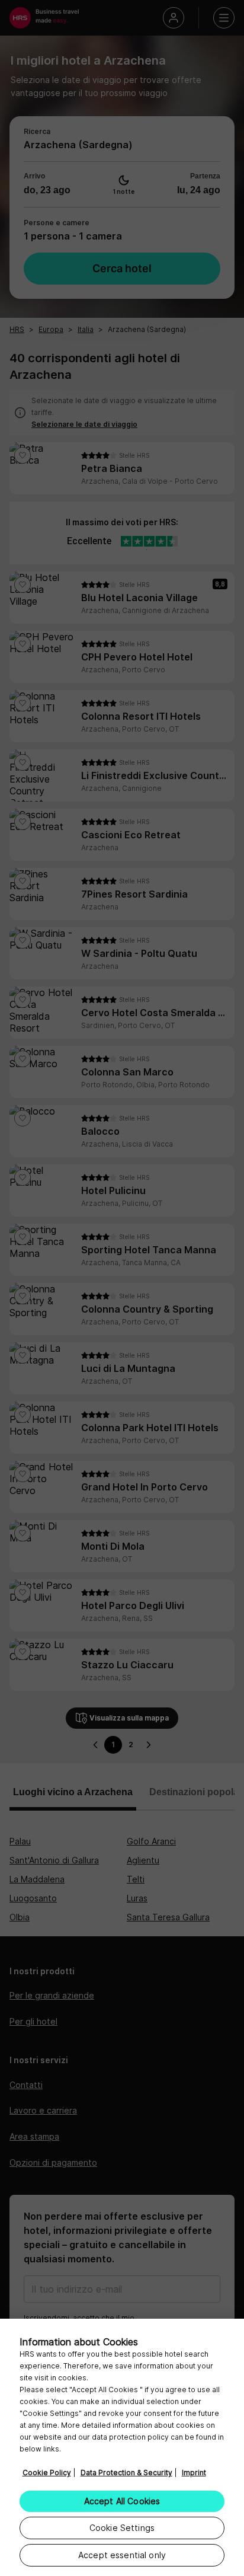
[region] (122, 2447)
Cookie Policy (47, 2473)
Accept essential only (122, 2555)
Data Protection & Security (126, 2473)
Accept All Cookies (122, 2501)
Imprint (194, 2473)
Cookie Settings (122, 2528)
